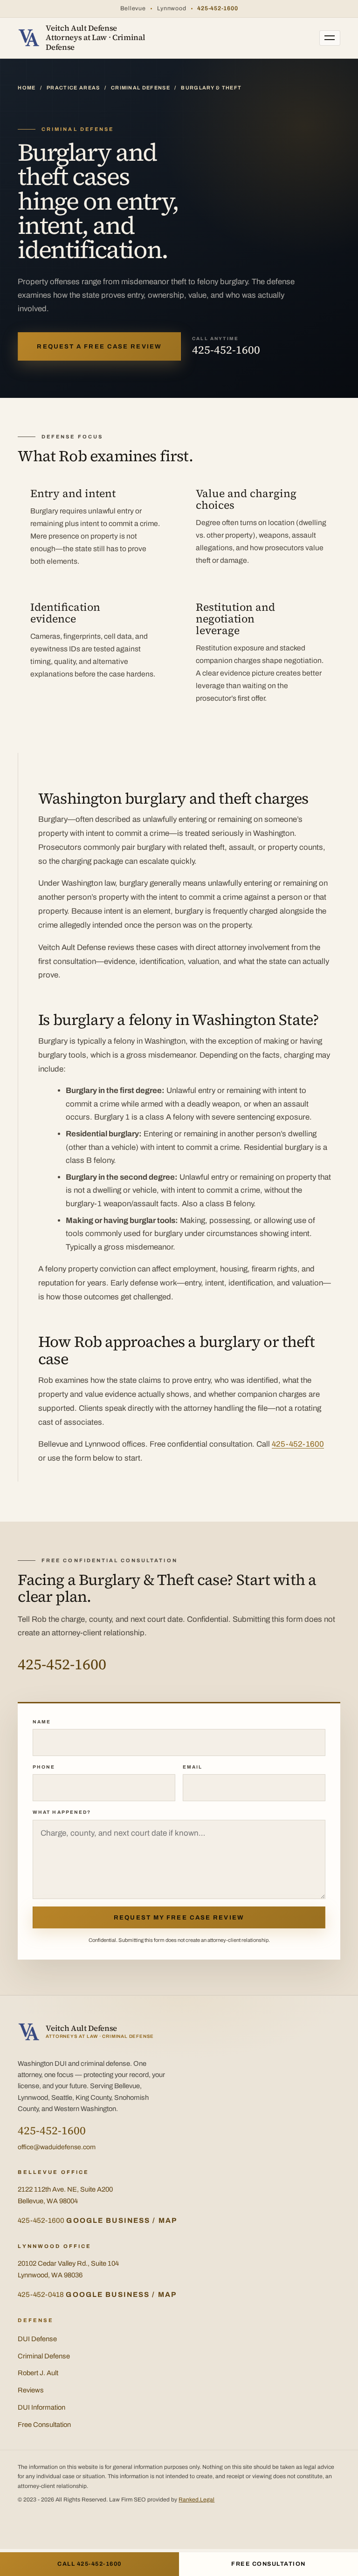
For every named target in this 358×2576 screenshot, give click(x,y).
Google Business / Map (122, 2221)
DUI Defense (37, 2339)
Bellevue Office (53, 2172)
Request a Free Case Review (99, 346)
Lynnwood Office (55, 2246)
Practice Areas (73, 88)
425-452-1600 (217, 8)
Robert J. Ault (38, 2373)
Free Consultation (44, 2425)
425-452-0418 (41, 2295)
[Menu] (330, 38)
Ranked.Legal (196, 2500)
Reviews (31, 2390)
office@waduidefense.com (57, 2147)
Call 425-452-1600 (89, 2564)
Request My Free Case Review (179, 1917)
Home (27, 88)
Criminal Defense (141, 88)
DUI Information (41, 2407)
